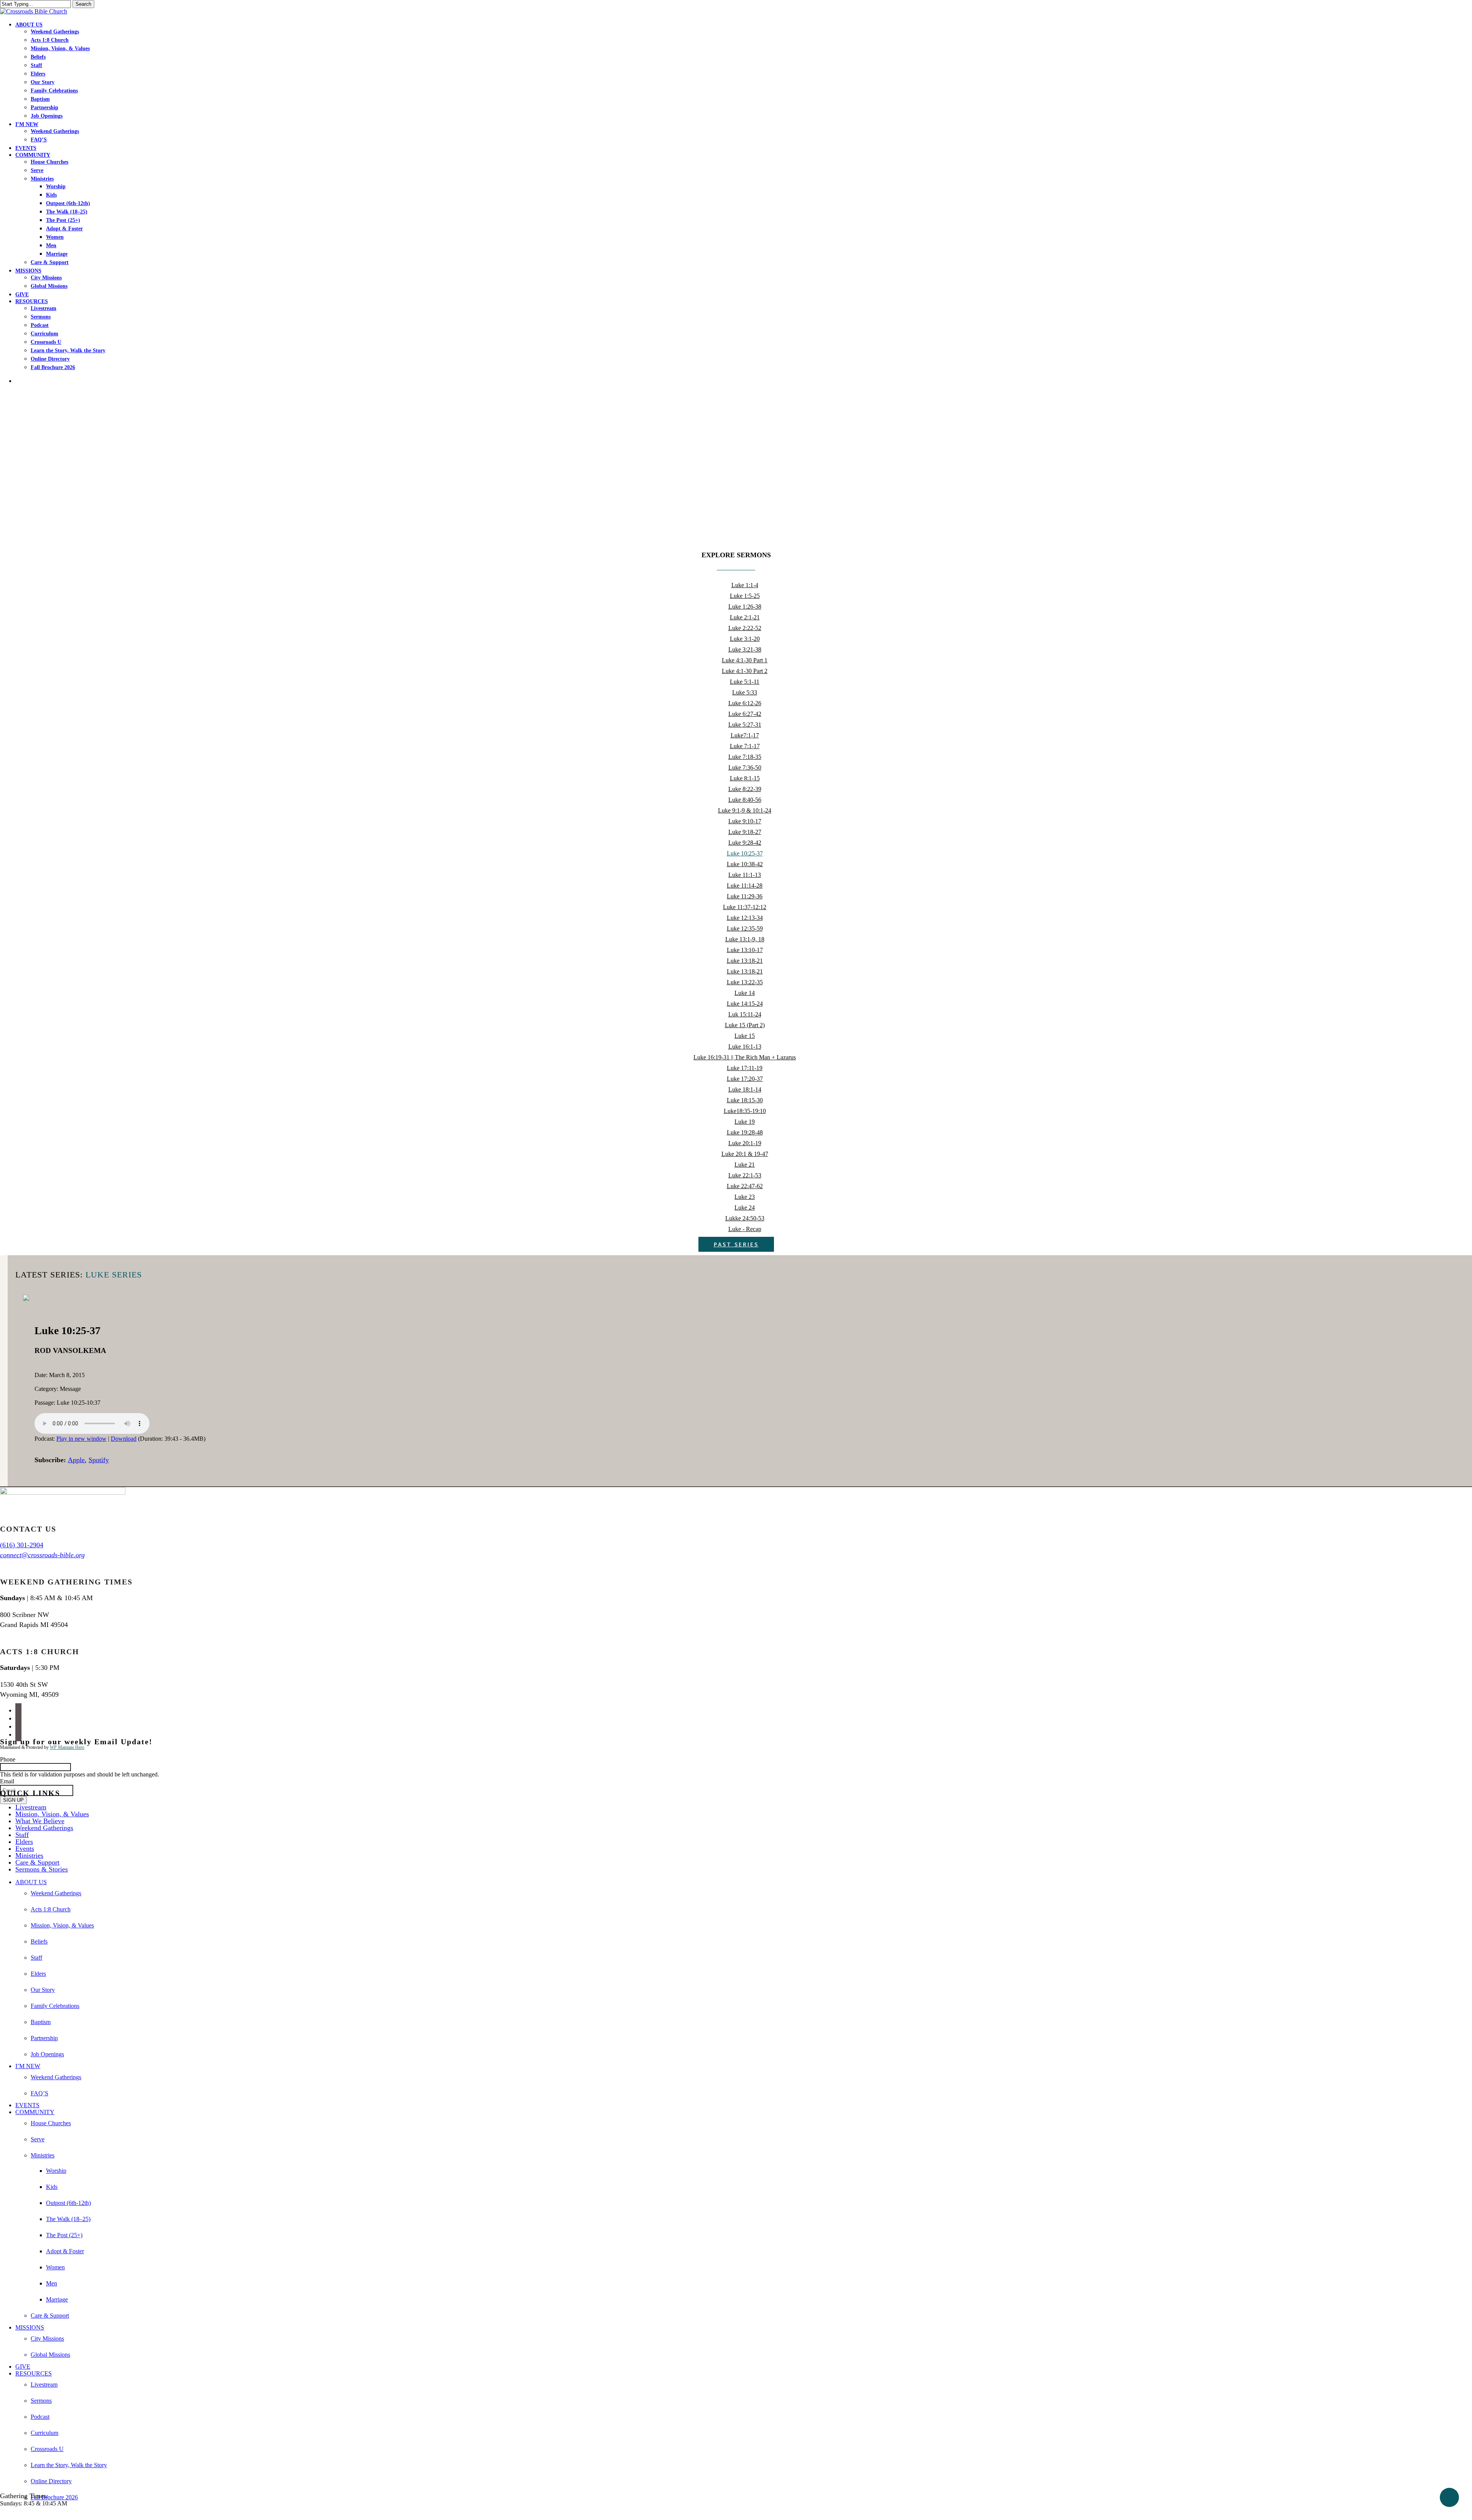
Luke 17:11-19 (745, 1068)
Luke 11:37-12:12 (745, 907)
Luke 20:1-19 (745, 1143)
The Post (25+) (64, 2235)
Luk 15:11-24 (745, 1014)
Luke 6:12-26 (745, 703)
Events (25, 1849)
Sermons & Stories (42, 1869)
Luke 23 (745, 1197)
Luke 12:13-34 (745, 918)
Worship (56, 2171)
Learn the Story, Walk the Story (69, 2465)
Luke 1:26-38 (745, 607)
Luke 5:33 (745, 692)
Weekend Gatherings (44, 1828)
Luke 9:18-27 (745, 832)
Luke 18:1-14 (745, 1089)
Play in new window (81, 1439)
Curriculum (44, 2433)
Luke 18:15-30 (745, 1100)
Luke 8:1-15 (745, 778)
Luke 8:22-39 (745, 789)
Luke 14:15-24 (745, 1004)
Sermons (41, 2401)
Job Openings (47, 2054)
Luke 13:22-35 (745, 982)
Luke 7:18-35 (745, 757)
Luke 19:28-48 (745, 1132)
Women (55, 2267)
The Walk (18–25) (68, 2219)
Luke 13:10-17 (745, 950)
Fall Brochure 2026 (54, 2497)
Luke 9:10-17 (745, 821)
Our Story (43, 1990)
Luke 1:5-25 (745, 596)
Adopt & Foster (65, 2251)
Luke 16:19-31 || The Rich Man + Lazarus (745, 1057)
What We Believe (40, 1821)
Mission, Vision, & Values (52, 1814)
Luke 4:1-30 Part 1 (745, 660)
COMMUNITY (35, 2112)
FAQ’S (39, 2093)
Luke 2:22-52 (745, 628)
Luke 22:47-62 (745, 1186)
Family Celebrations (55, 2006)
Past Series (736, 1244)
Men (52, 2283)
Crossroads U (47, 2449)
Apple (76, 1460)
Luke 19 (745, 1122)
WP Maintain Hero (67, 1747)
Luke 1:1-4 (745, 585)
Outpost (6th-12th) (68, 2203)
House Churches (51, 2123)
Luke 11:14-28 (745, 886)
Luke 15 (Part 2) (745, 1025)
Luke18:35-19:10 (745, 1111)
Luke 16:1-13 (745, 1047)
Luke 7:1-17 (745, 746)
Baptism (41, 2022)
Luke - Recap (745, 1229)
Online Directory (51, 2481)
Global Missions (50, 2355)
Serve (38, 2139)
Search (83, 4)
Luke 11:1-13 (745, 875)
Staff (22, 1835)
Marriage (57, 2299)
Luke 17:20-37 (745, 1079)
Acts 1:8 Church (51, 1909)
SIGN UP (13, 1800)
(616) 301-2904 (22, 1545)
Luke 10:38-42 (745, 864)
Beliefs (39, 1941)
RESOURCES (34, 2373)
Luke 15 (745, 1036)
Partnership (44, 2038)
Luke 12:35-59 (745, 928)
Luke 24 (745, 1207)
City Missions (47, 2339)
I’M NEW (28, 2066)
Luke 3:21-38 (745, 649)
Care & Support (37, 1862)
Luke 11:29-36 (745, 896)
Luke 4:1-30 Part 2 (745, 671)
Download (124, 1439)
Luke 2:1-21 (745, 617)
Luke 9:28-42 (745, 843)
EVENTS (27, 2105)
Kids (52, 2187)
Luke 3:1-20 (745, 639)
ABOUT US (31, 1882)
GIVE (23, 2367)
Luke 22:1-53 (745, 1175)
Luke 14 (745, 993)
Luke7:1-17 (745, 735)
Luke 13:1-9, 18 (745, 939)
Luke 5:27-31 (745, 725)
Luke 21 (745, 1165)
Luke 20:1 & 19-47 (745, 1154)
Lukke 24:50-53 (745, 1218)
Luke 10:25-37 (745, 853)
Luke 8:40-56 (745, 800)
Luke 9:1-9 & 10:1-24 (745, 810)
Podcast (40, 2417)
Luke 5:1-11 (745, 682)
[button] (2, 2516)
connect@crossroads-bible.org (42, 1555)
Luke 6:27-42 (745, 714)
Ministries (29, 1855)
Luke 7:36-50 (745, 767)
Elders (24, 1842)
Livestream (31, 1807)
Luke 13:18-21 (745, 961)
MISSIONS (30, 2327)
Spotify (99, 1460)
